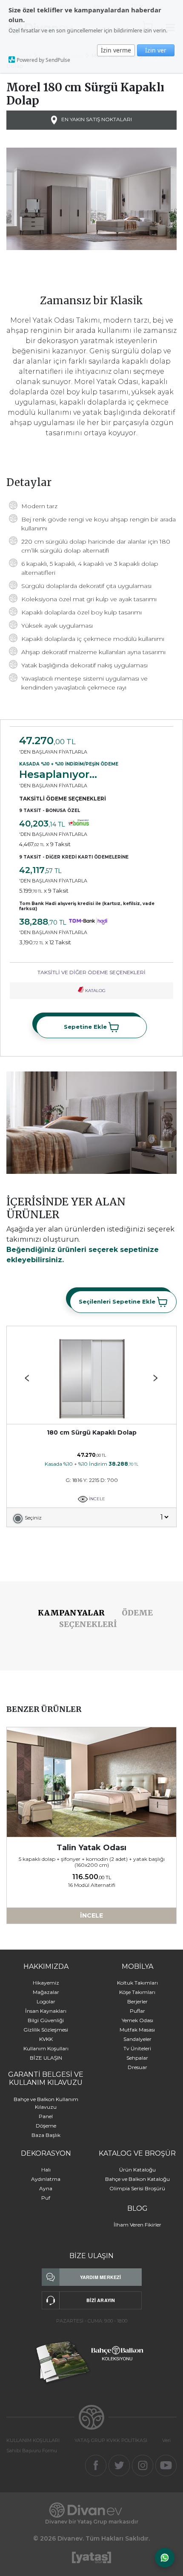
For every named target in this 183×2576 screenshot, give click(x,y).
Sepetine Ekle (86, 1026)
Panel (46, 2116)
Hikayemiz (46, 1983)
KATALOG (95, 991)
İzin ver (156, 50)
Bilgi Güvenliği (46, 2020)
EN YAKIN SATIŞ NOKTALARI (96, 120)
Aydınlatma (46, 2179)
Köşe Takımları (137, 1992)
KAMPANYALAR (71, 1613)
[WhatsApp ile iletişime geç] (165, 2558)
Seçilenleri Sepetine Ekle (118, 1301)
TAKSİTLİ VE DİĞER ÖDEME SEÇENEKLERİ (91, 972)
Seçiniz (33, 1518)
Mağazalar (46, 1992)
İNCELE (96, 1499)
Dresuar (137, 2067)
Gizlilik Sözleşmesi (46, 2030)
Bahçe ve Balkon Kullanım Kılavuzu (46, 2103)
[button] (156, 1378)
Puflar (137, 2011)
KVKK (46, 2039)
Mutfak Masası (137, 2030)
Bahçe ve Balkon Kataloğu (137, 2179)
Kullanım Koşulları (46, 2048)
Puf (46, 2198)
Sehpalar (137, 2058)
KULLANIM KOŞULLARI (33, 2440)
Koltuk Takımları (137, 1983)
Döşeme (46, 2126)
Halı (46, 2170)
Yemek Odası (137, 2020)
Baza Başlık (46, 2135)
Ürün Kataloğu (137, 2170)
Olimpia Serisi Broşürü (137, 2188)
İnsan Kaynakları (46, 2011)
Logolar (46, 2001)
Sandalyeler (137, 2039)
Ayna (46, 2188)
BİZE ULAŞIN (46, 2058)
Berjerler (137, 2001)
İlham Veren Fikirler (137, 2225)
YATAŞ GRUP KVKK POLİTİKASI (111, 2440)
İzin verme (116, 50)
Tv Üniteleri (137, 2048)
